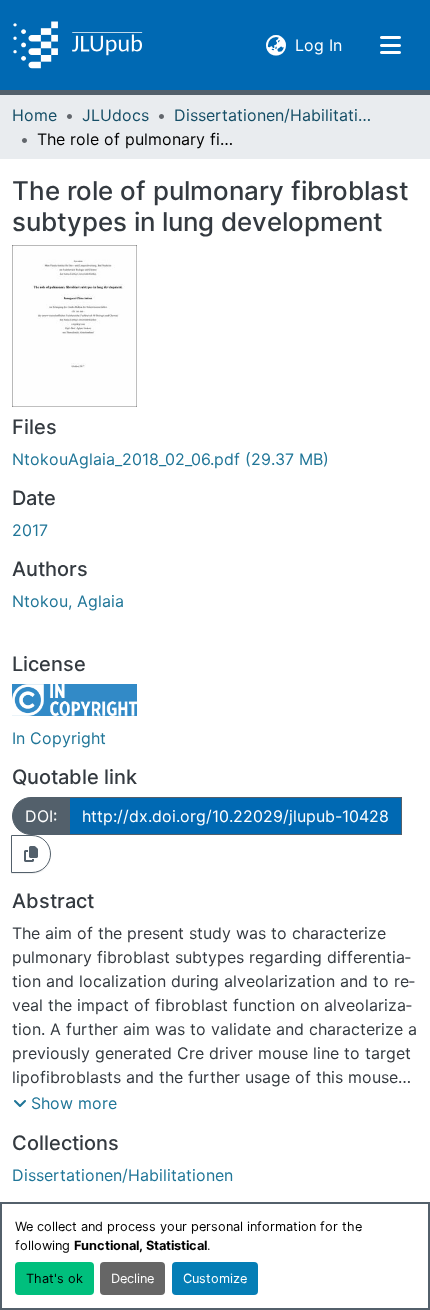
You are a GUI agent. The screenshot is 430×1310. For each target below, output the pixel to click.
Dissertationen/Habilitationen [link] (274, 115)
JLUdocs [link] (115, 115)
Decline (132, 1278)
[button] (77, 45)
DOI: (41, 816)
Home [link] (34, 115)
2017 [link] (30, 530)
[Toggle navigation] (390, 45)
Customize (215, 1278)
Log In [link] (318, 44)
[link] (215, 459)
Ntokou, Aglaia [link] (68, 601)
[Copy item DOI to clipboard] (31, 854)
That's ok (54, 1278)
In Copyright (59, 738)
